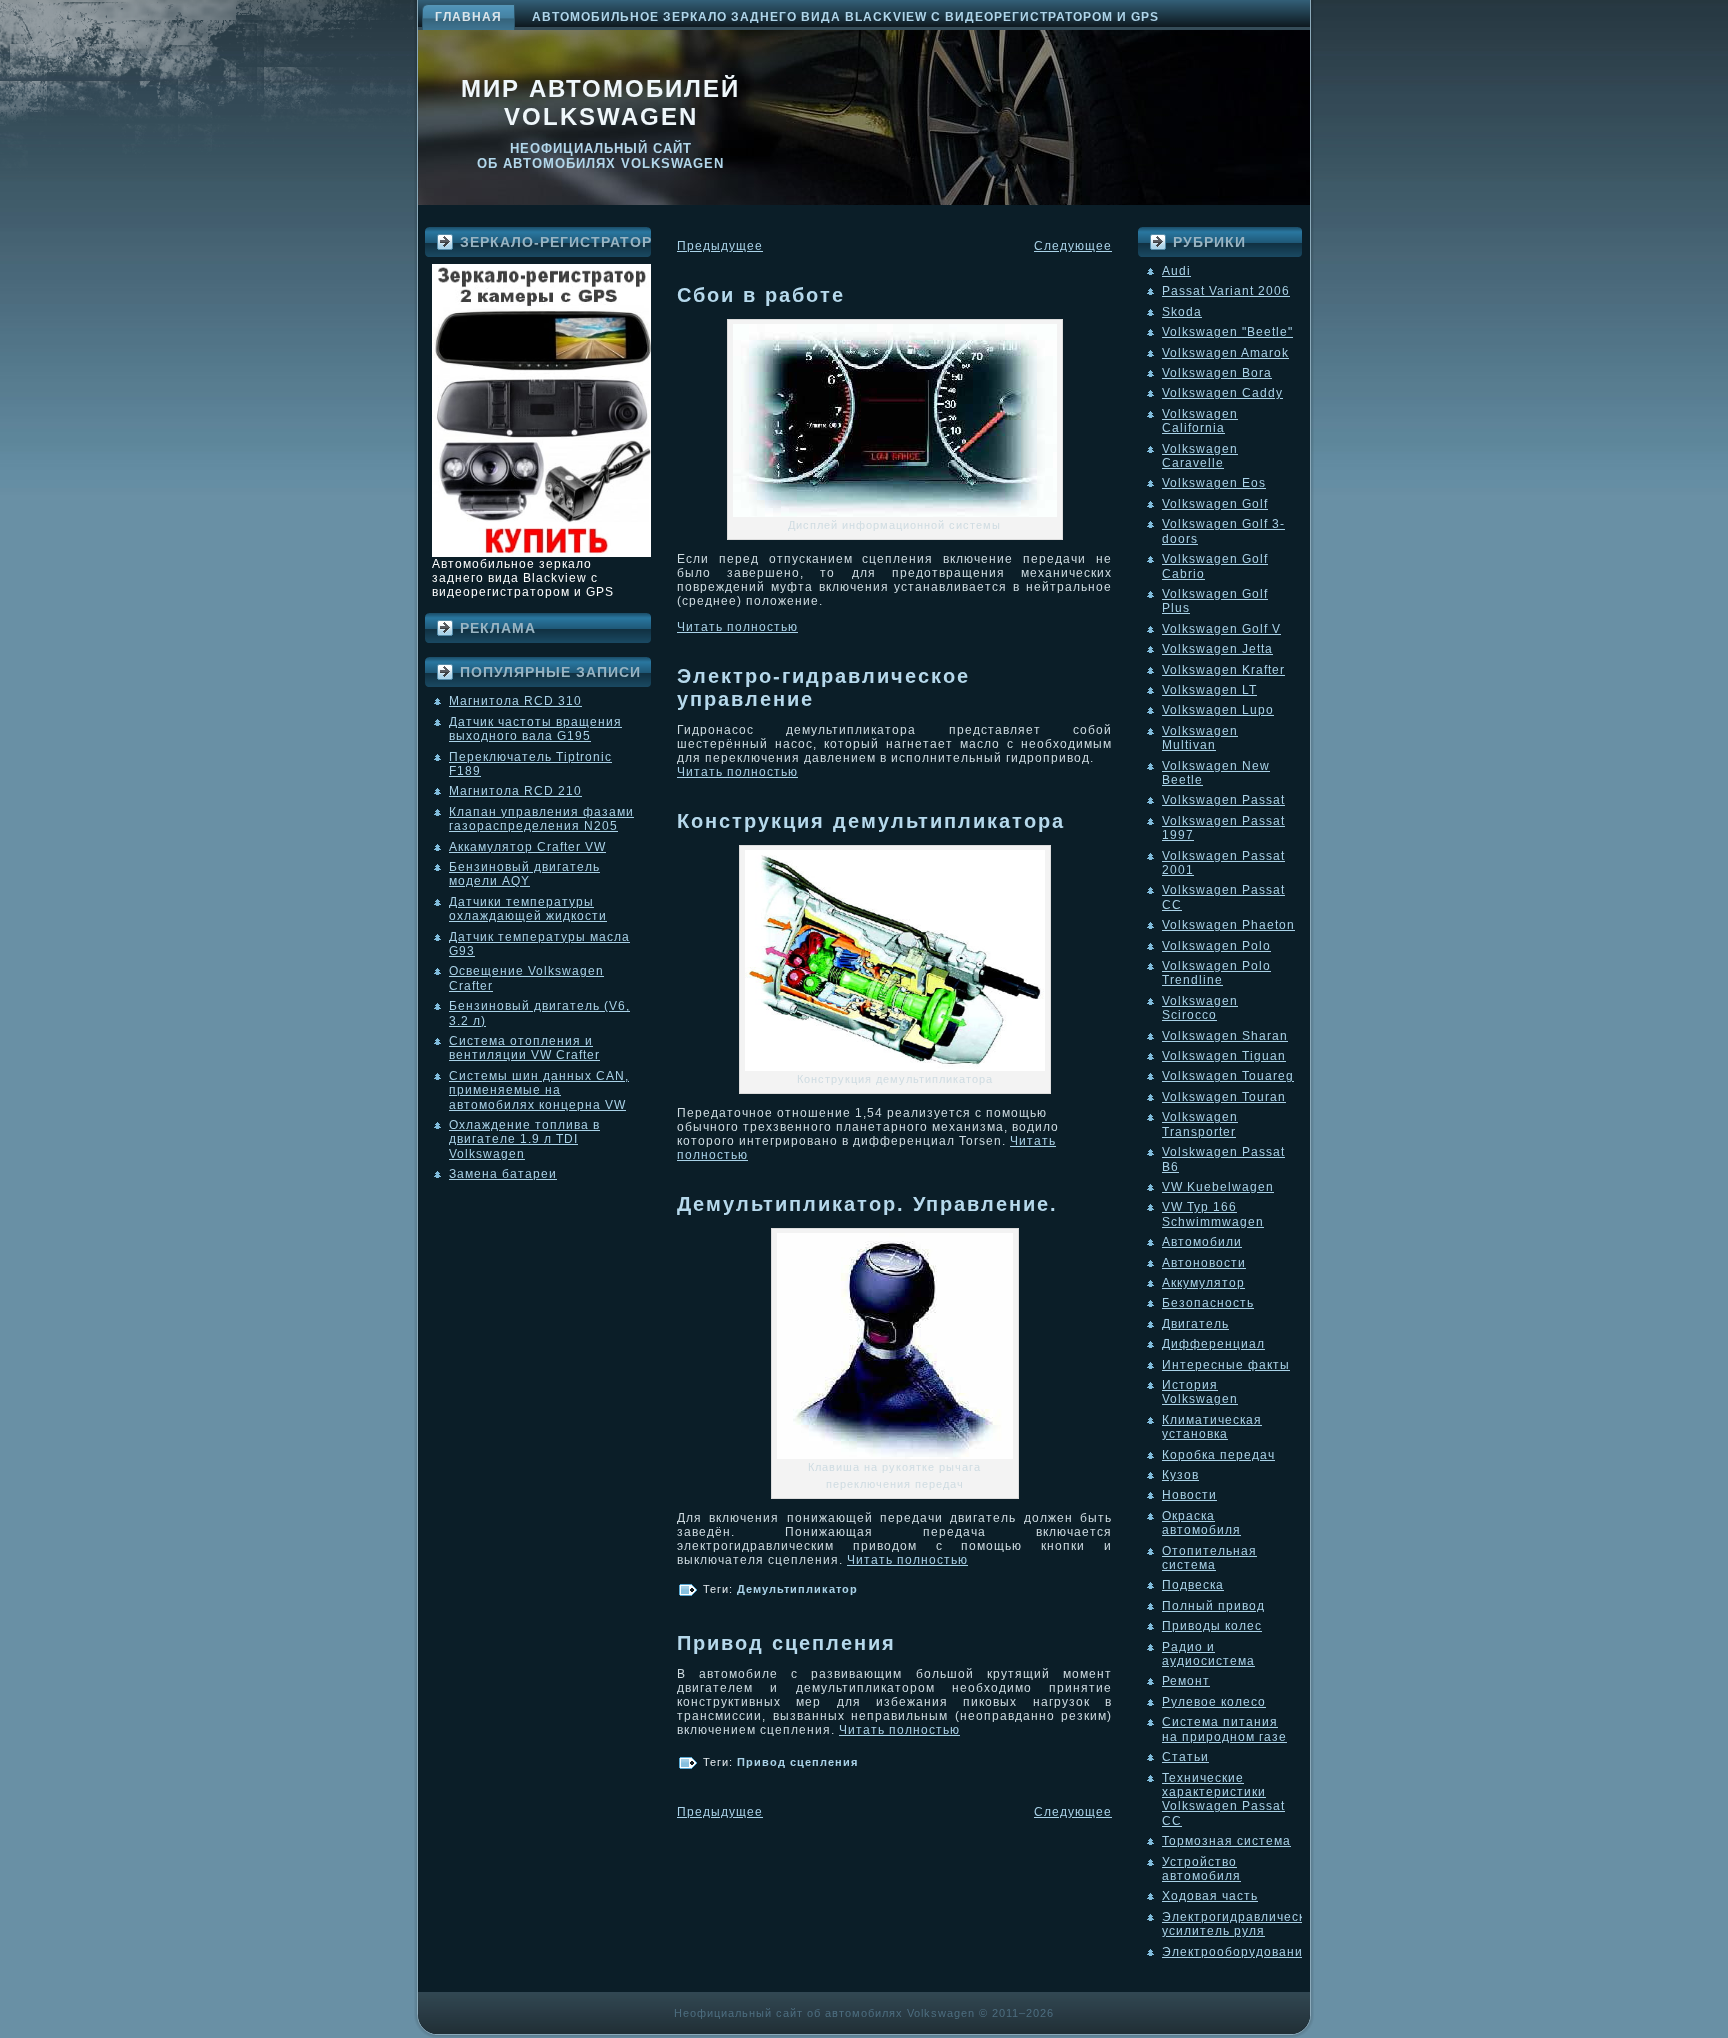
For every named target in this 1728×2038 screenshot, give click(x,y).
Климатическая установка (1212, 1427)
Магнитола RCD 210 (515, 791)
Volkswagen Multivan (1200, 738)
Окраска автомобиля (1201, 1523)
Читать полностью (737, 627)
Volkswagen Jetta (1217, 649)
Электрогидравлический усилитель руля (1241, 1924)
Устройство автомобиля (1201, 1869)
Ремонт (1186, 1681)
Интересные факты (1226, 1365)
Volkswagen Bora (1217, 373)
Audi (1176, 271)
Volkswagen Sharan (1225, 1036)
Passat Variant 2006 (1226, 291)
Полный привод (1213, 1606)
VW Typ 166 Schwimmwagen (1213, 1214)
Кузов (1180, 1475)
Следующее (1073, 246)
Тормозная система (1226, 1841)
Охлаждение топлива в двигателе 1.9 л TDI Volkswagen (524, 1139)
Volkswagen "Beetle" (1227, 332)
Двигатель (1195, 1324)
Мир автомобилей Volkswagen (600, 102)
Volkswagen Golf (1215, 504)
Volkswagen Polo (1216, 946)
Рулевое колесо (1214, 1702)
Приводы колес (1212, 1626)
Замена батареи (503, 1174)
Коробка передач (1218, 1455)
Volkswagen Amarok (1225, 353)
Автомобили (1202, 1242)
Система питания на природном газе (1224, 1729)
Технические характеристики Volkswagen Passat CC (1223, 1799)
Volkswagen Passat (1223, 800)
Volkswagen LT (1209, 690)
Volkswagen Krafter (1223, 670)
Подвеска (1193, 1585)
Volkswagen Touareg (1228, 1076)
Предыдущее (720, 246)
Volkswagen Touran (1224, 1097)
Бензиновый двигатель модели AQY (524, 874)
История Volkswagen (1200, 1392)
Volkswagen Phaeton (1228, 925)
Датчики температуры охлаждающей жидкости (528, 909)
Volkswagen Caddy (1222, 393)
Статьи (1185, 1757)
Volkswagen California (1200, 421)
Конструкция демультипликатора (871, 821)
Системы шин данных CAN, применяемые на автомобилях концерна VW (539, 1090)
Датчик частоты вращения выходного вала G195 (535, 729)
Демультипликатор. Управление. (867, 1204)
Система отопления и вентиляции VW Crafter (524, 1048)
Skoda (1182, 312)
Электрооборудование (1236, 1952)
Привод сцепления (786, 1643)
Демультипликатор (797, 1589)
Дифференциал (1213, 1344)
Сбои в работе (761, 295)
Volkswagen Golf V (1221, 629)
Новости (1189, 1495)
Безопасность (1208, 1303)
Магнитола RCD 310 (515, 701)
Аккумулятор (1203, 1283)
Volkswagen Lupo (1218, 710)
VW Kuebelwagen (1218, 1187)
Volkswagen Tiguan (1224, 1056)
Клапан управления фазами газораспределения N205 (541, 819)
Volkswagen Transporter (1200, 1124)
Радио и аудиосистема (1208, 1654)
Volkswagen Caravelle (1200, 456)
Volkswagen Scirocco (1200, 1008)
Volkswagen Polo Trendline (1216, 973)
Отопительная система (1209, 1558)
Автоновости (1204, 1263)
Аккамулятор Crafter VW (527, 847)
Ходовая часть (1210, 1896)
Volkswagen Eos (1214, 483)
